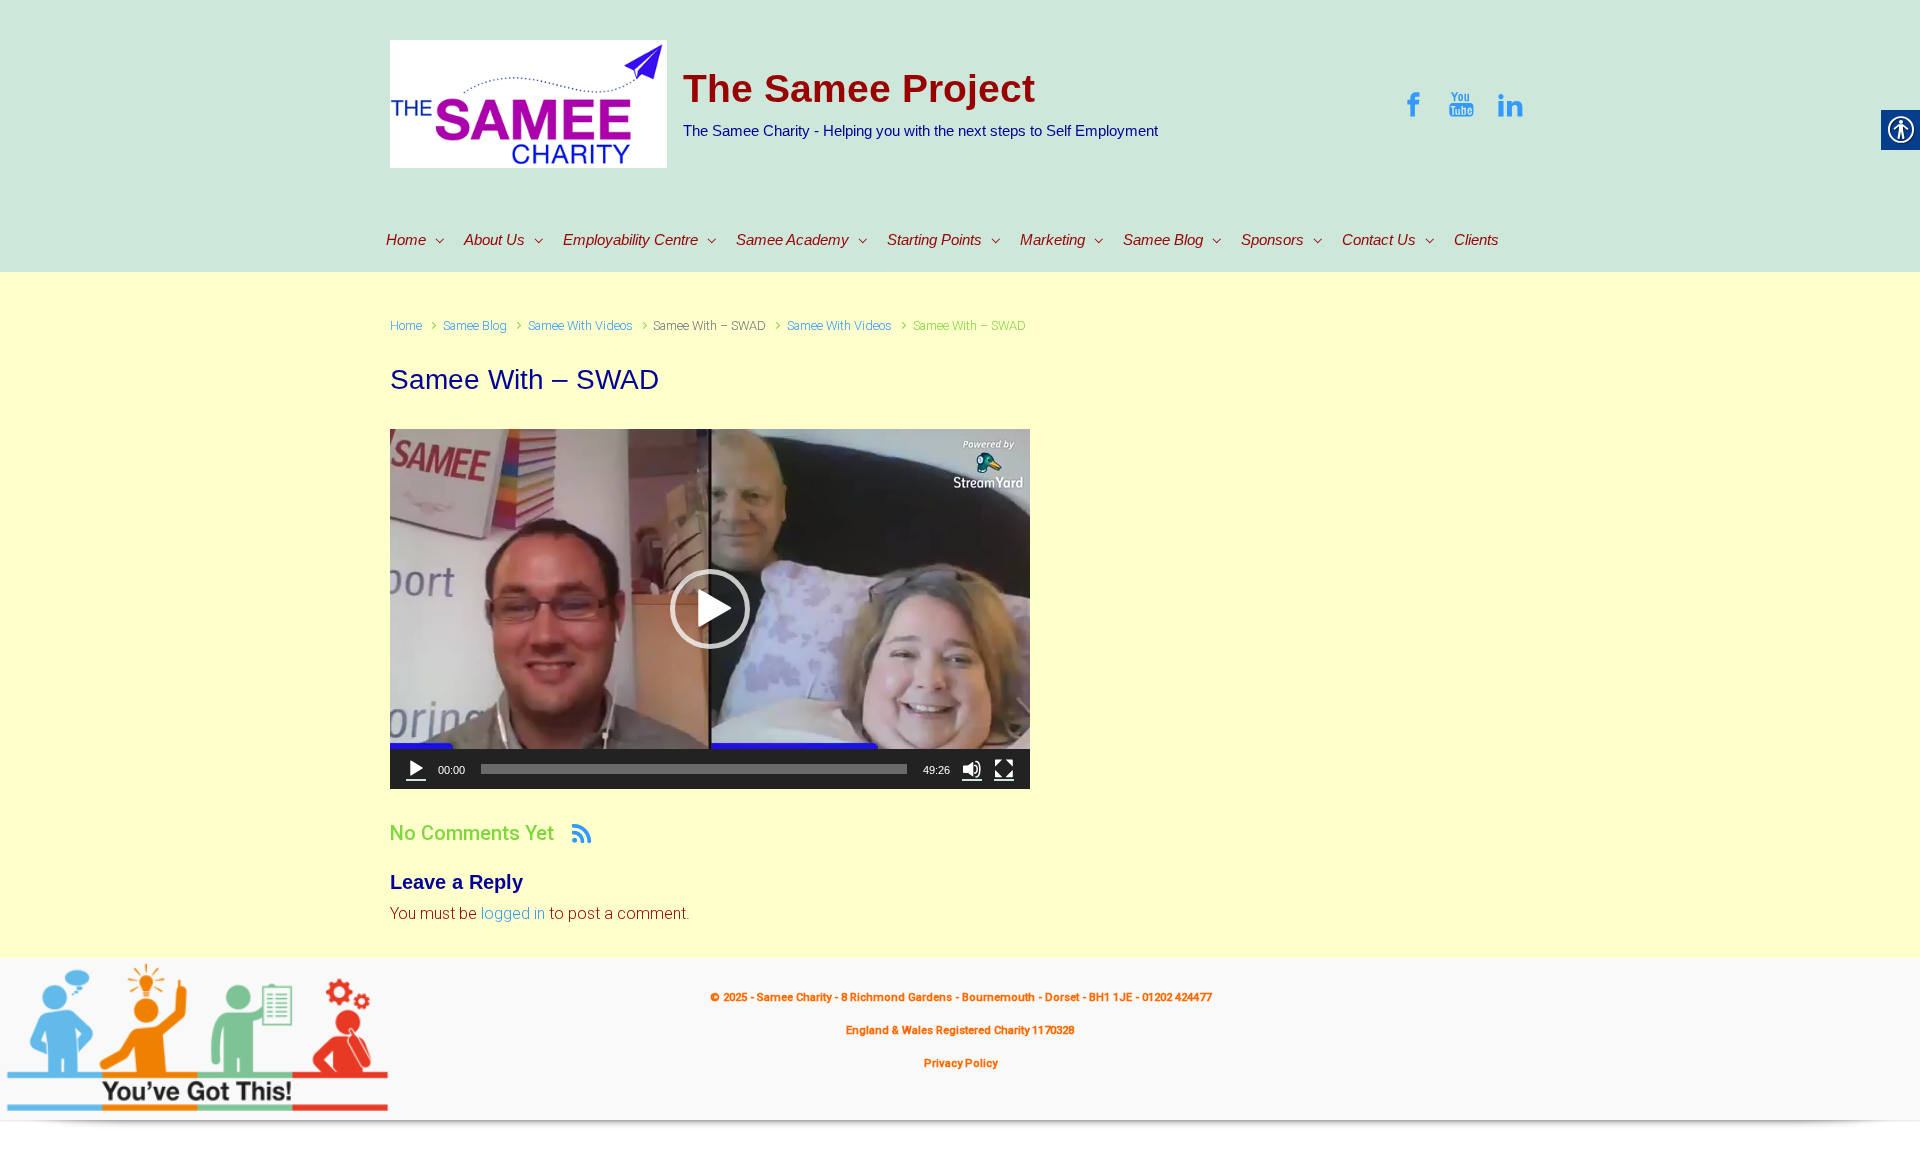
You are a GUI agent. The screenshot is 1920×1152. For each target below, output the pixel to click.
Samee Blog (475, 325)
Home (406, 325)
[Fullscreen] (1004, 769)
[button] (710, 609)
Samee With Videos (580, 325)
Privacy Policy (960, 1063)
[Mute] (972, 769)
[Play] (416, 769)
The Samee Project (859, 88)
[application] (710, 609)
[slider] (694, 769)
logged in (513, 913)
